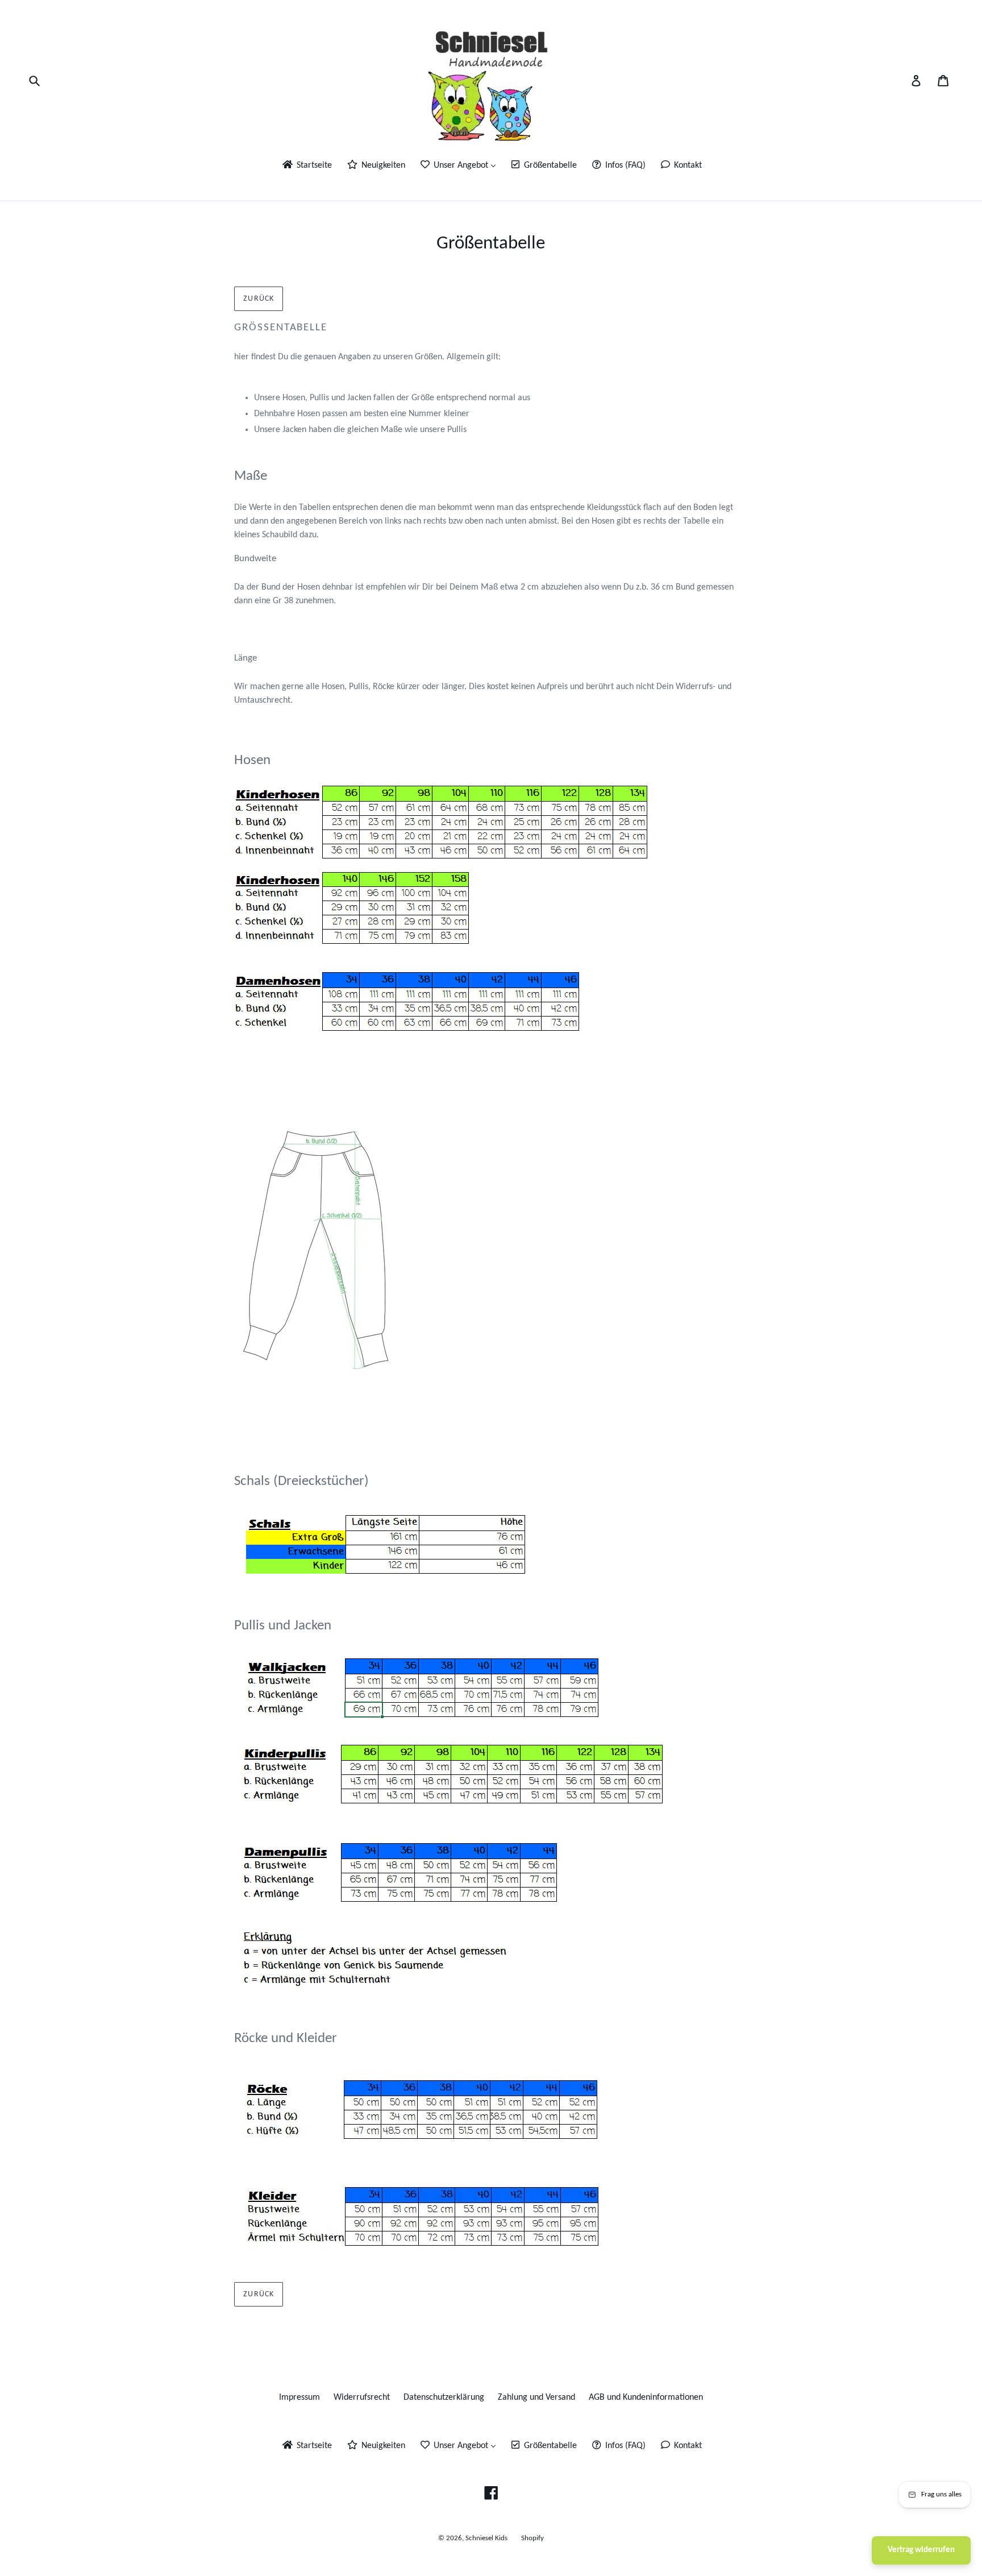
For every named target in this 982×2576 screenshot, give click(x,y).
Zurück (259, 299)
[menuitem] (306, 166)
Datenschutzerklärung (444, 2397)
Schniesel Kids (486, 2538)
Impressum (299, 2397)
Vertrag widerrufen (921, 2550)
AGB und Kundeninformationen (646, 2397)
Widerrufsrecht (362, 2397)
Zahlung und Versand (536, 2397)
